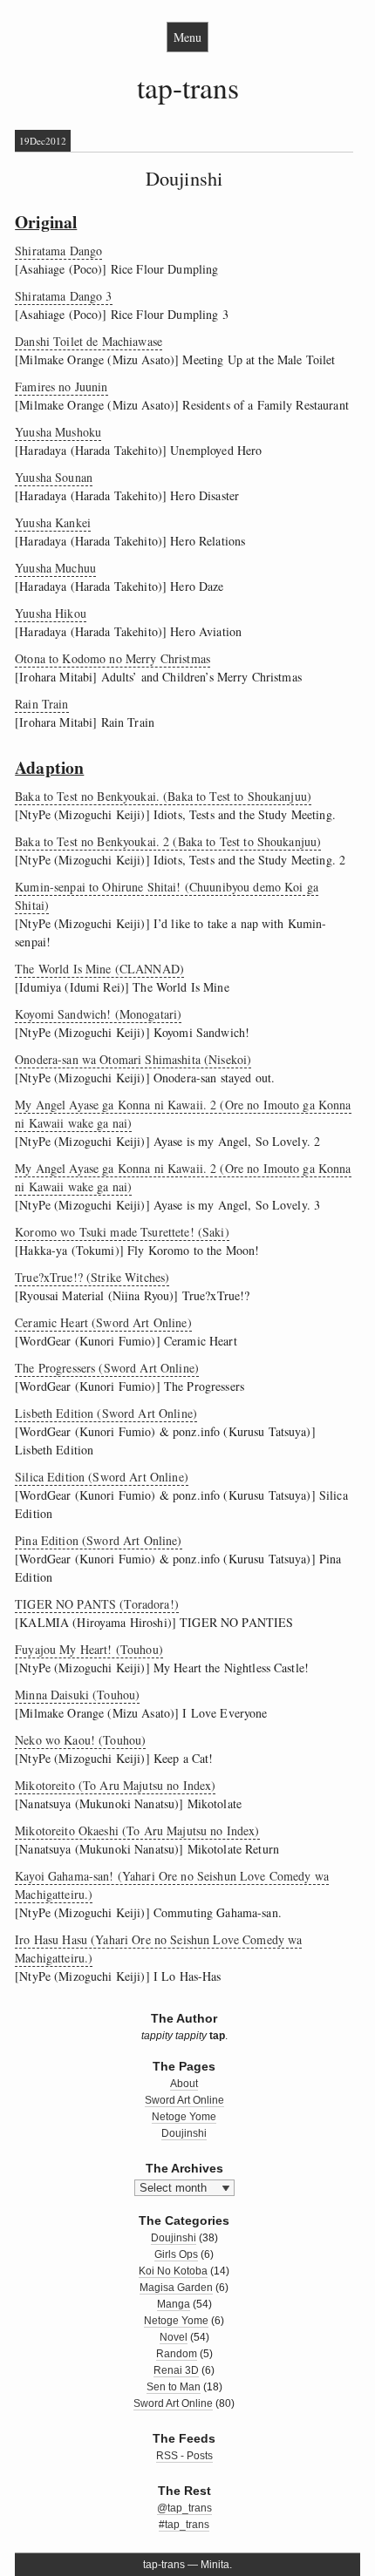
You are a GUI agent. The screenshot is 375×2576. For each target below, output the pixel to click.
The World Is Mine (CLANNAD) (99, 969)
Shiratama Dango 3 (63, 296)
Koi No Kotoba (173, 2271)
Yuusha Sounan (54, 477)
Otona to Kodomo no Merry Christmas (112, 658)
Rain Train (41, 704)
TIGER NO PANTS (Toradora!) (97, 1604)
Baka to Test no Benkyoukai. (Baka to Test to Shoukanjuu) (163, 796)
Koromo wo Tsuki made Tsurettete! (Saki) (122, 1232)
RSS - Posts (184, 2456)
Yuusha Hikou (51, 613)
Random (177, 2354)
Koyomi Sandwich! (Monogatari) (98, 1014)
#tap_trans (184, 2525)
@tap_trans (184, 2508)
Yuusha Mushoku (58, 432)
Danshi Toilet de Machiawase (89, 341)
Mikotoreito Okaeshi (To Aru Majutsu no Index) (137, 1830)
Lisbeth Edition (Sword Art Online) (106, 1413)
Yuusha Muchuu (55, 568)
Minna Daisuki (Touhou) (77, 1695)
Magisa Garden (176, 2288)
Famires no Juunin (61, 386)
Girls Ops (176, 2254)
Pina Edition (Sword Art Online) (98, 1540)
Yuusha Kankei (53, 522)
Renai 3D (176, 2370)
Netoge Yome (184, 2117)
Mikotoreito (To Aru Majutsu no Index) (115, 1785)
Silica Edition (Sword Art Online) (102, 1477)
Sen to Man (174, 2387)
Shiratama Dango (58, 251)
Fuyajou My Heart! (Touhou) (89, 1649)
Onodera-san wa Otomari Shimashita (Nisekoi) (133, 1059)
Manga (174, 2304)
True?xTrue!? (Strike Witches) (92, 1277)
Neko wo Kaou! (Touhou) (80, 1740)
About (184, 2084)
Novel (174, 2337)
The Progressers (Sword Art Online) (107, 1368)
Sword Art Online (184, 2100)
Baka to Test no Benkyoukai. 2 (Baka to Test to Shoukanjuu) (168, 841)
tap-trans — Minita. (187, 2565)
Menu (187, 37)
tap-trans (188, 87)
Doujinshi (184, 178)
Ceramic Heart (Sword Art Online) (103, 1322)
